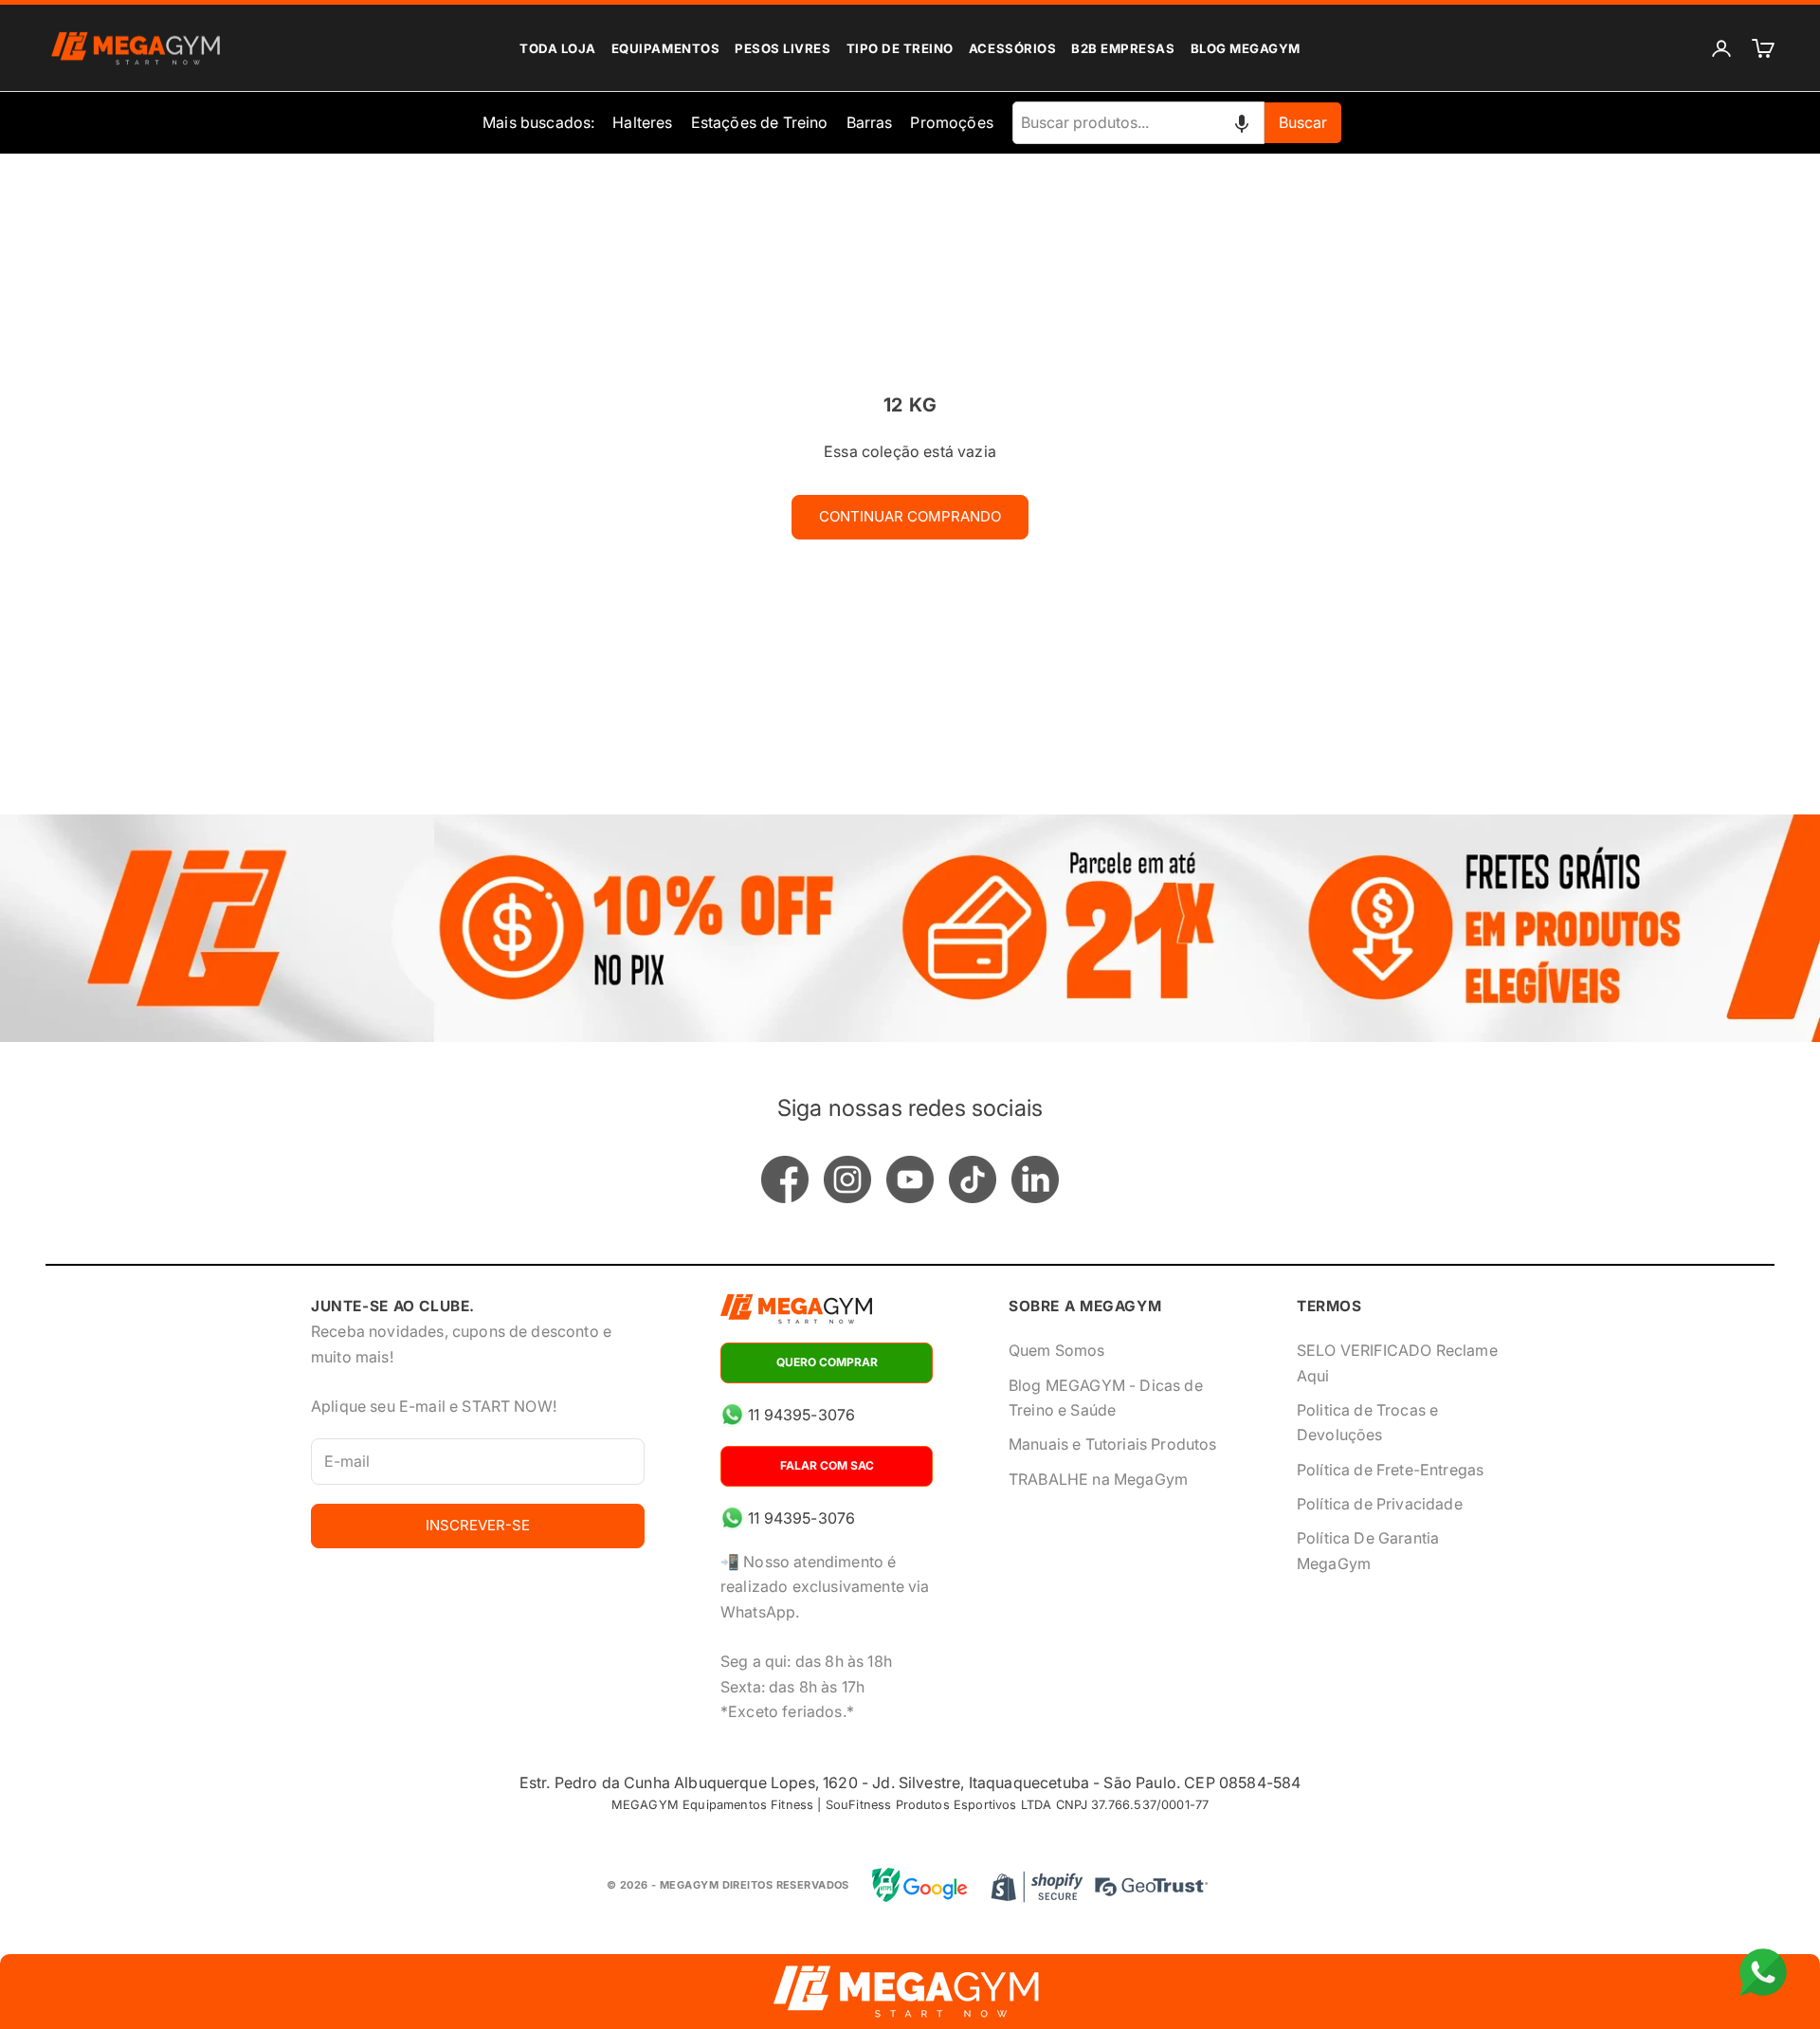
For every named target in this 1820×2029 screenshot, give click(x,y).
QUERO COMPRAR (827, 1362)
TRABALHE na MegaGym (1098, 1479)
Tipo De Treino (900, 48)
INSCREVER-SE (478, 1525)
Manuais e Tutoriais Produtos (1112, 1444)
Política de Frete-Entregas (1390, 1470)
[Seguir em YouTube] (910, 1179)
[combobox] (1138, 122)
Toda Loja (558, 48)
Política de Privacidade (1380, 1504)
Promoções (951, 122)
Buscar (1303, 122)
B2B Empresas (1123, 48)
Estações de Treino (760, 122)
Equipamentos (665, 48)
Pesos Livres (783, 48)
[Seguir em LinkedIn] (1035, 1179)
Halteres (642, 122)
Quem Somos (1057, 1350)
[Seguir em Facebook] (785, 1179)
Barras (870, 122)
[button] (1242, 122)
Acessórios (1012, 48)
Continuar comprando (910, 516)
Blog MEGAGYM (1246, 48)
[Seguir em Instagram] (847, 1179)
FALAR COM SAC (827, 1465)
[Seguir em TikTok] (973, 1179)
